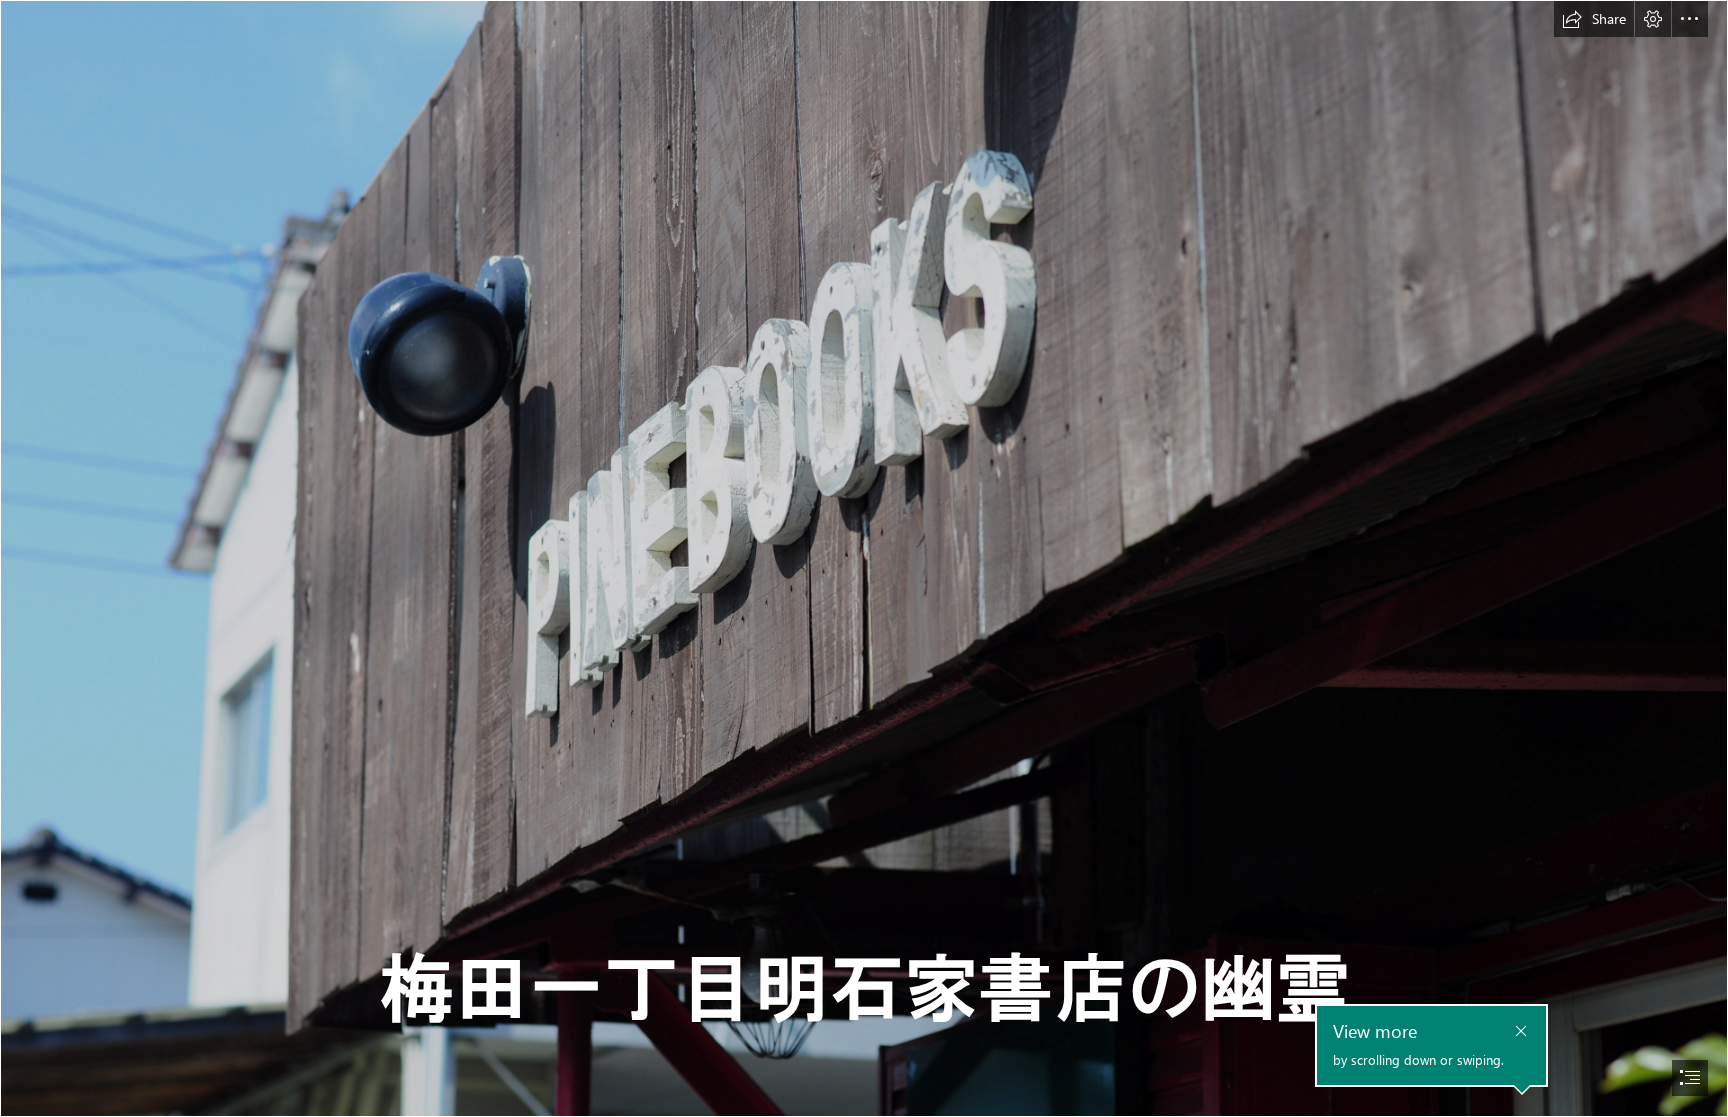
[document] (864, 558)
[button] (1594, 19)
